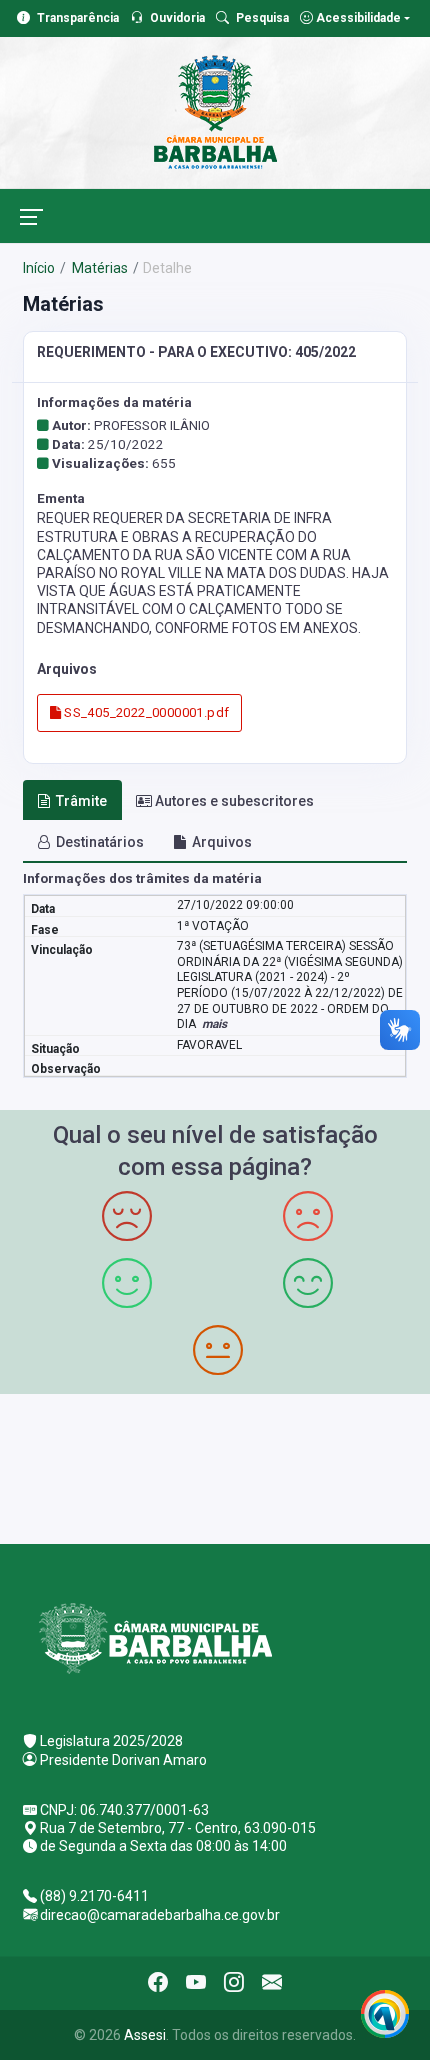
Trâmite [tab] (81, 801)
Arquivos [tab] (222, 842)
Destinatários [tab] (100, 842)
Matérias (98, 268)
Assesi (145, 2035)
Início (39, 268)
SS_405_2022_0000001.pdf (145, 712)
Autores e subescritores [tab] (234, 801)
